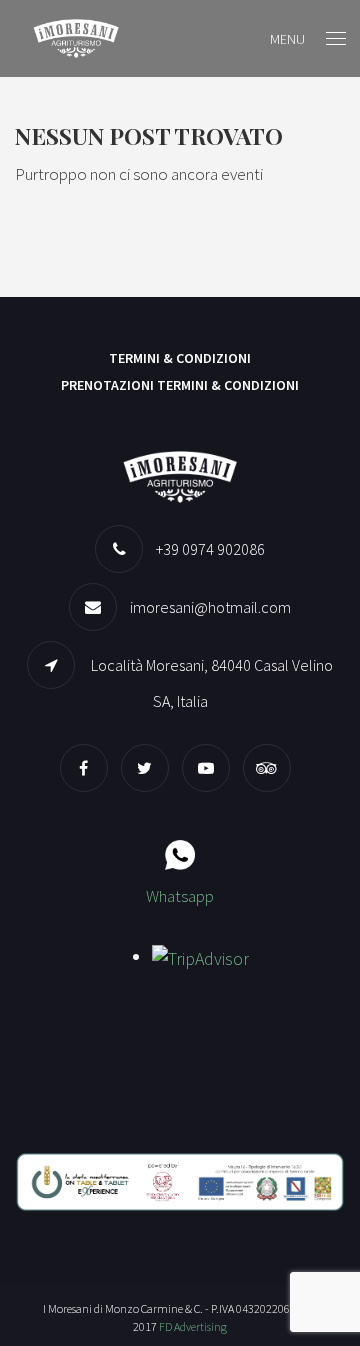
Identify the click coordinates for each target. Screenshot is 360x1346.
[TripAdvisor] (272, 768)
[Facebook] (89, 768)
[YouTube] (211, 768)
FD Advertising (193, 1326)
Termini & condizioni (180, 358)
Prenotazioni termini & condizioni (180, 385)
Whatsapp (180, 896)
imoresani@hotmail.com (210, 607)
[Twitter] (150, 768)
